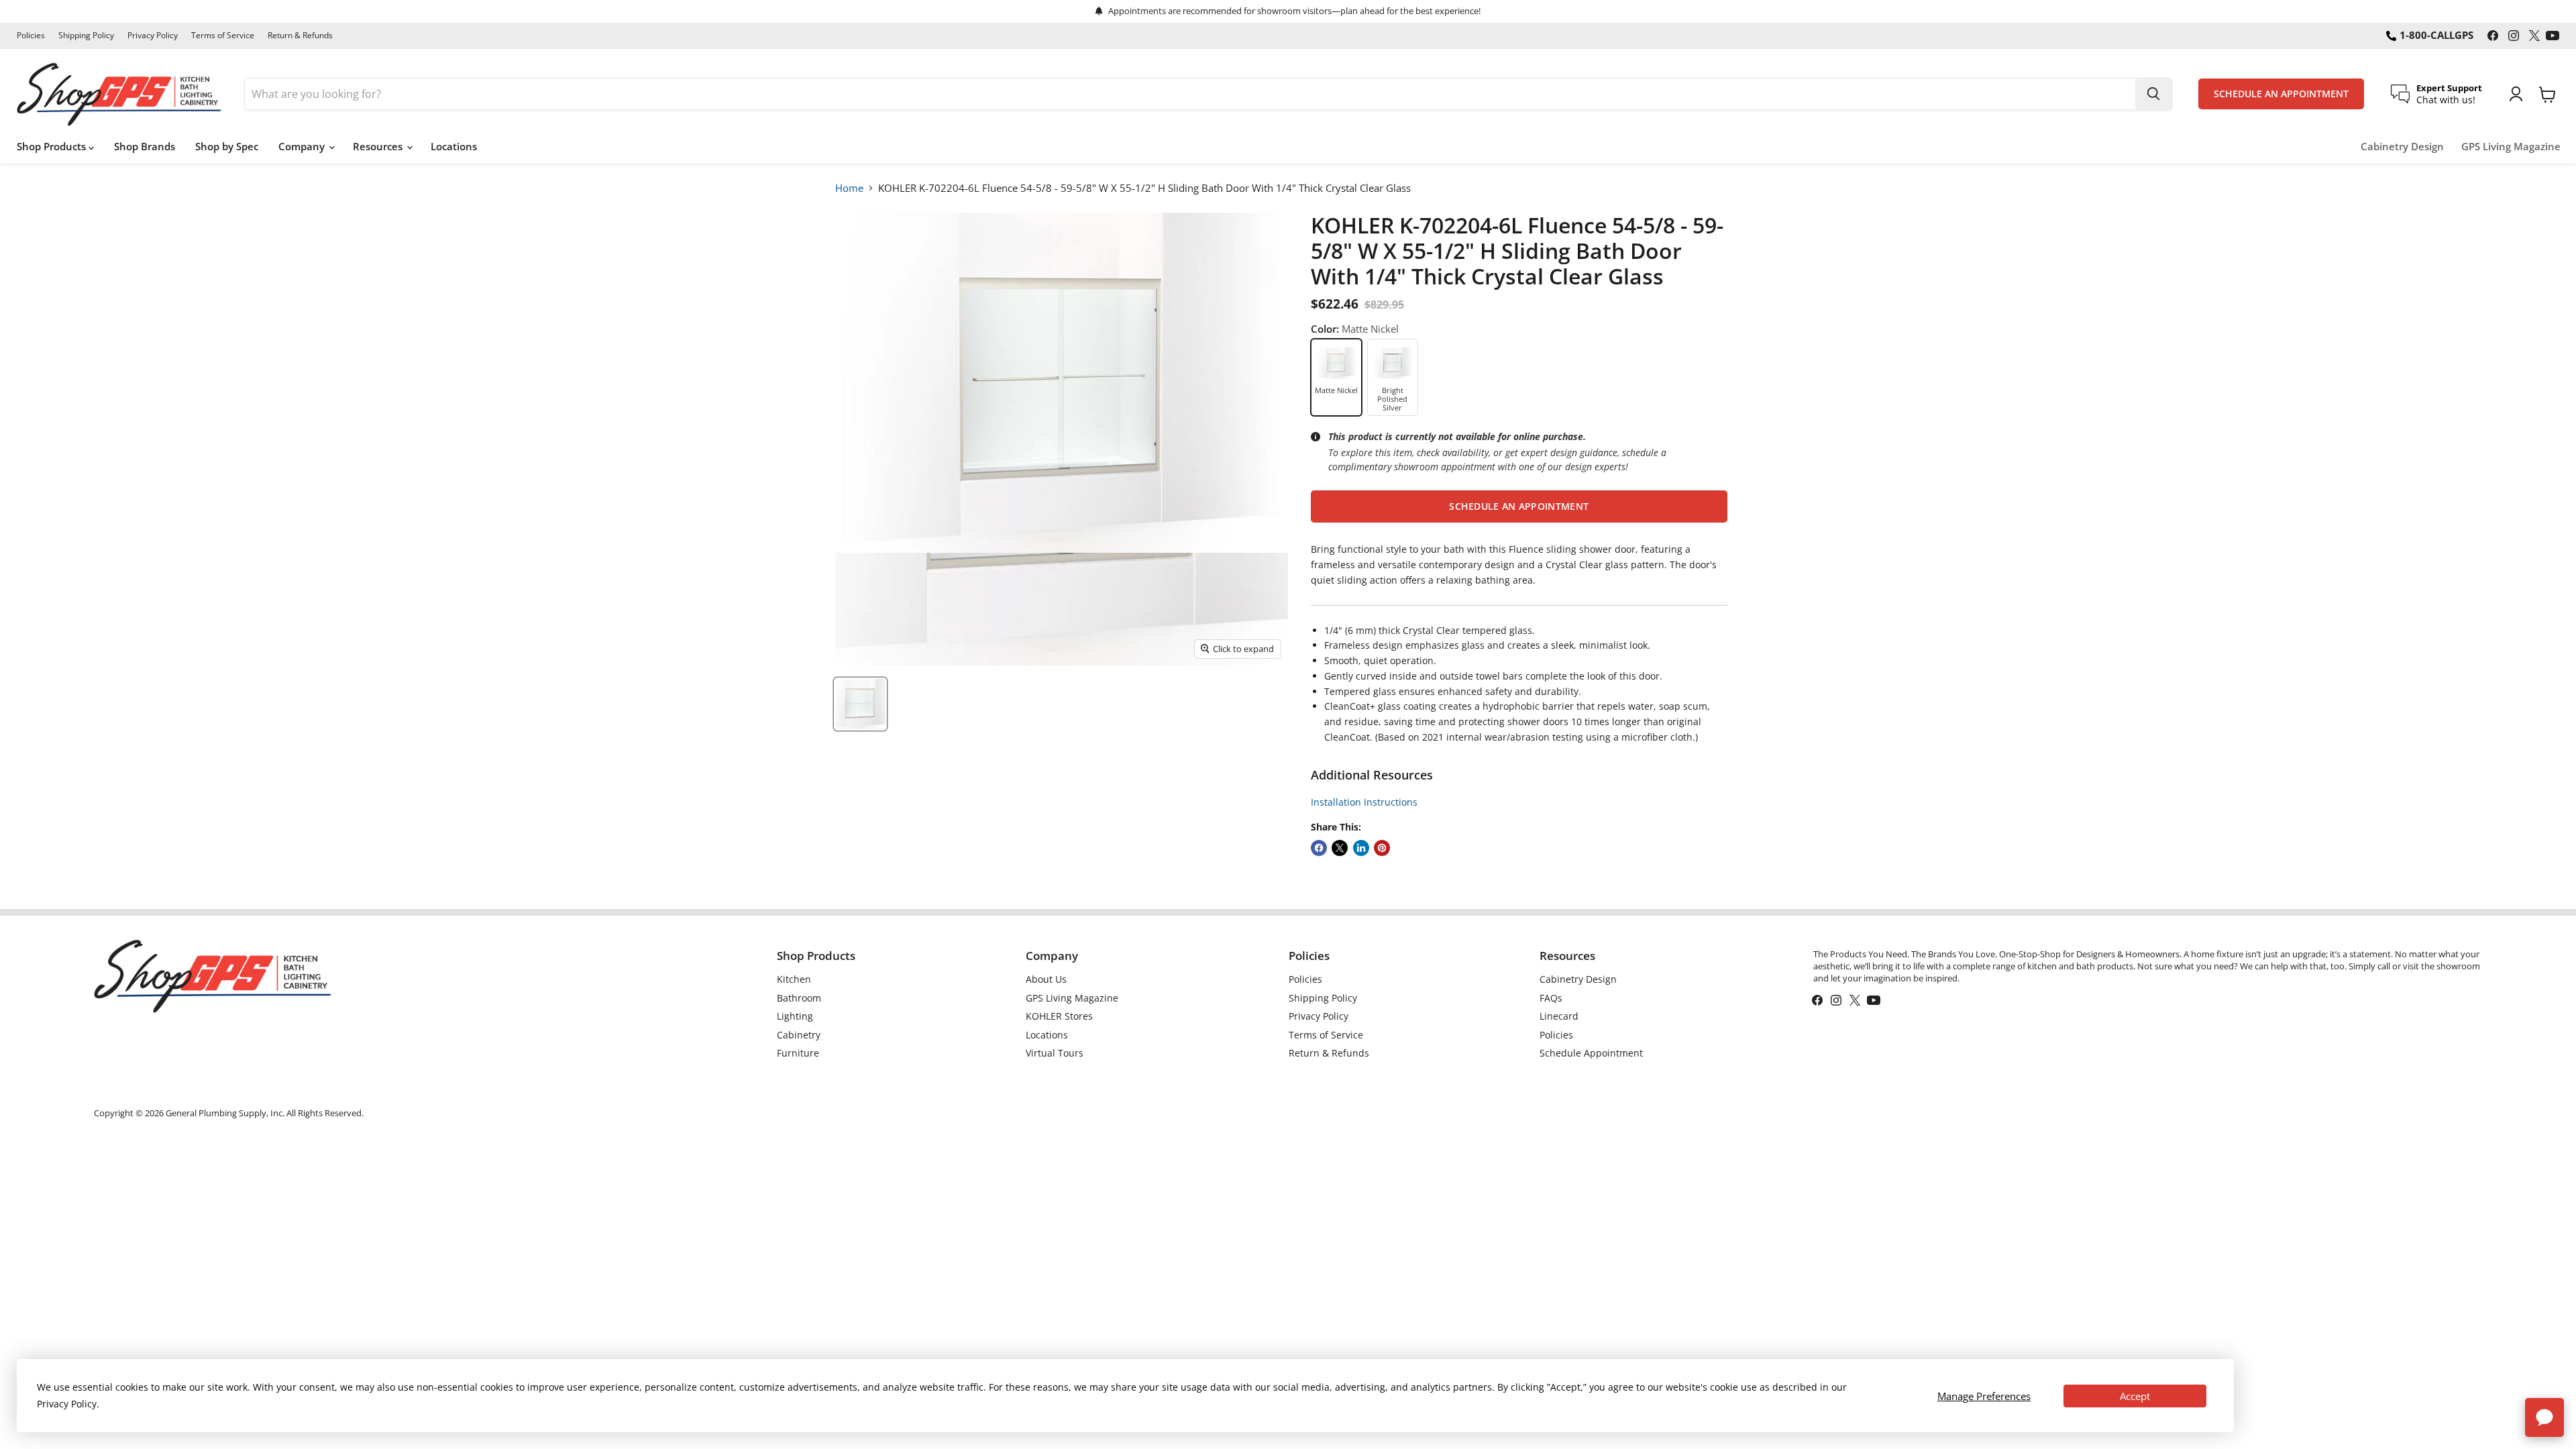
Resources (379, 146)
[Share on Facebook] (1319, 848)
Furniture (798, 1053)
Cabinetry (799, 1035)
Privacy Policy (153, 36)
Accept (2135, 1396)
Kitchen (794, 979)
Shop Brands (145, 146)
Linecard (1559, 1016)
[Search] (2153, 94)
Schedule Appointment (1591, 1053)
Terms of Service (223, 36)
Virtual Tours (1055, 1053)
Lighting (795, 1016)
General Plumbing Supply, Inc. (225, 1113)
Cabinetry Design (2402, 147)
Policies (31, 36)
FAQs (1551, 998)
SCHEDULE (2281, 94)
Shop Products (53, 146)
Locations (454, 146)
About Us (1046, 979)
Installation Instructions (1364, 802)
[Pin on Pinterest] (1382, 848)
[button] (1519, 506)
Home (849, 188)
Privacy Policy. (68, 1404)
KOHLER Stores (1059, 1016)
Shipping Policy (86, 36)
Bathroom (799, 998)
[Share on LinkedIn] (1361, 848)
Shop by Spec (227, 146)
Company (303, 146)
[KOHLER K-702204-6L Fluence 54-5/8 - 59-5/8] (860, 704)
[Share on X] (1340, 848)
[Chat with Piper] (2544, 1417)
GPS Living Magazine (2511, 147)
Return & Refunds (300, 36)
